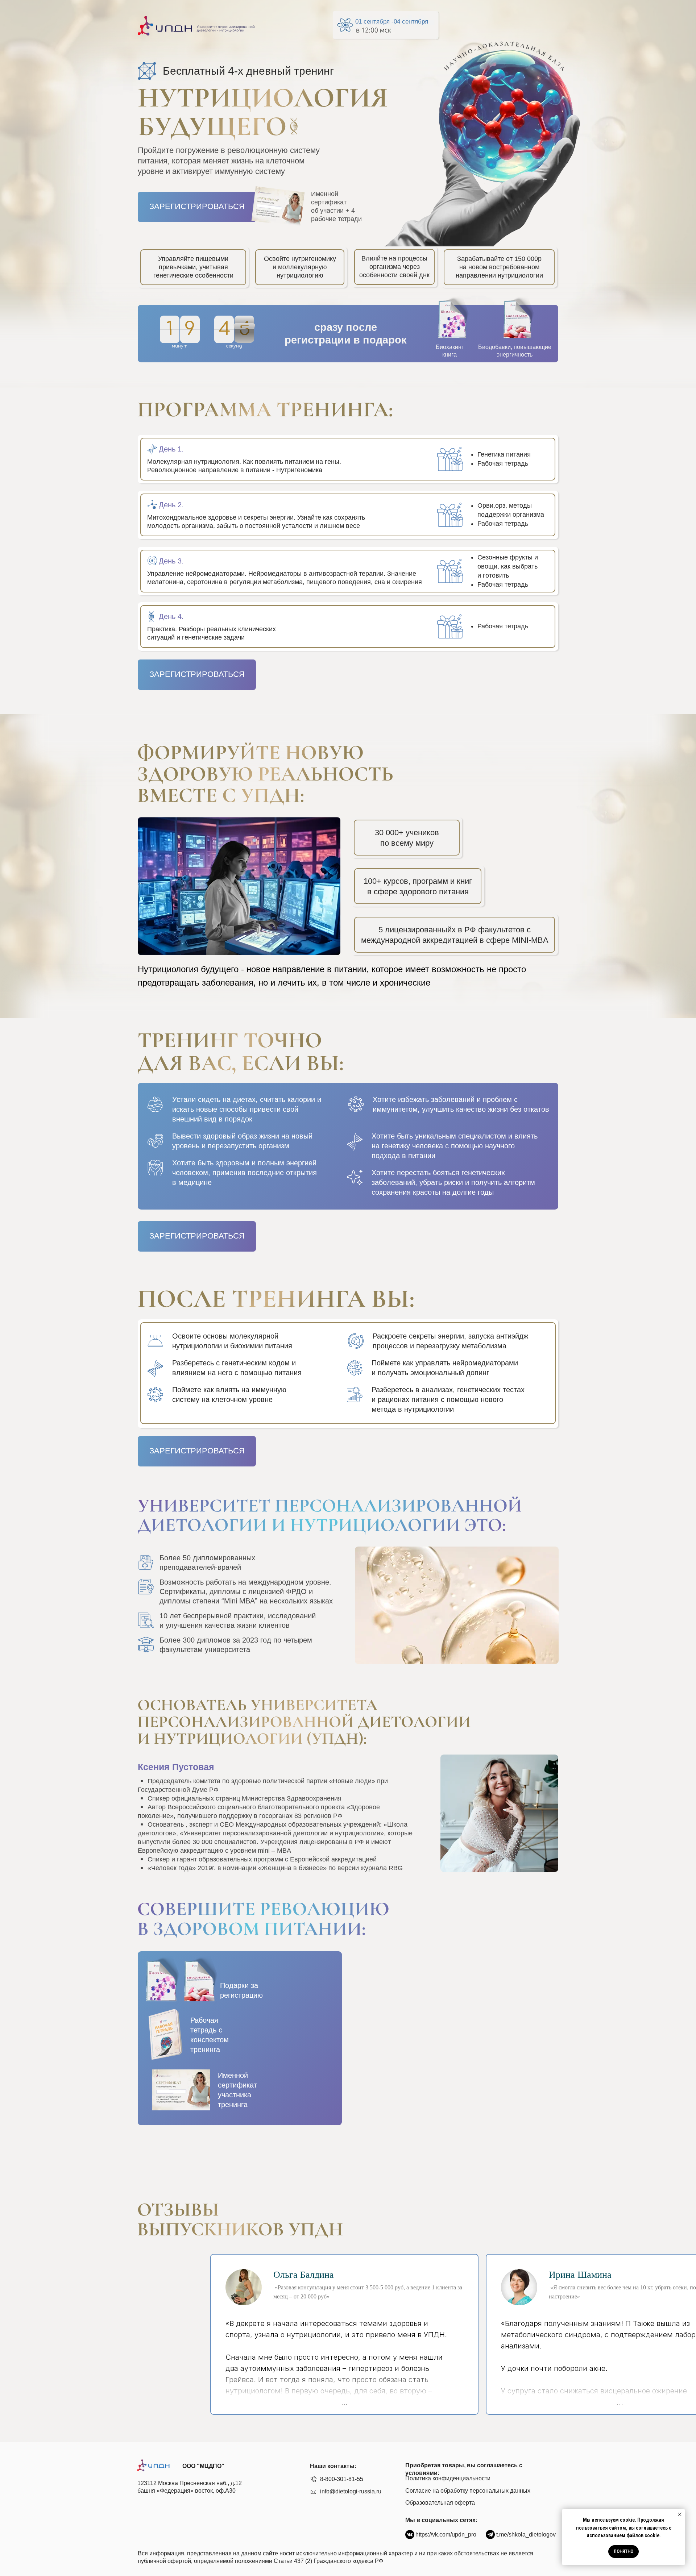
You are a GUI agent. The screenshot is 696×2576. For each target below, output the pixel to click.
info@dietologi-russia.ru (351, 2491)
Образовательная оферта (440, 2503)
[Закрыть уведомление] (680, 2514)
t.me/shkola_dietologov (526, 2535)
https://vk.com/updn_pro (446, 2535)
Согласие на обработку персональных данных (468, 2491)
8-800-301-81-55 (342, 2479)
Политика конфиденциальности (448, 2478)
